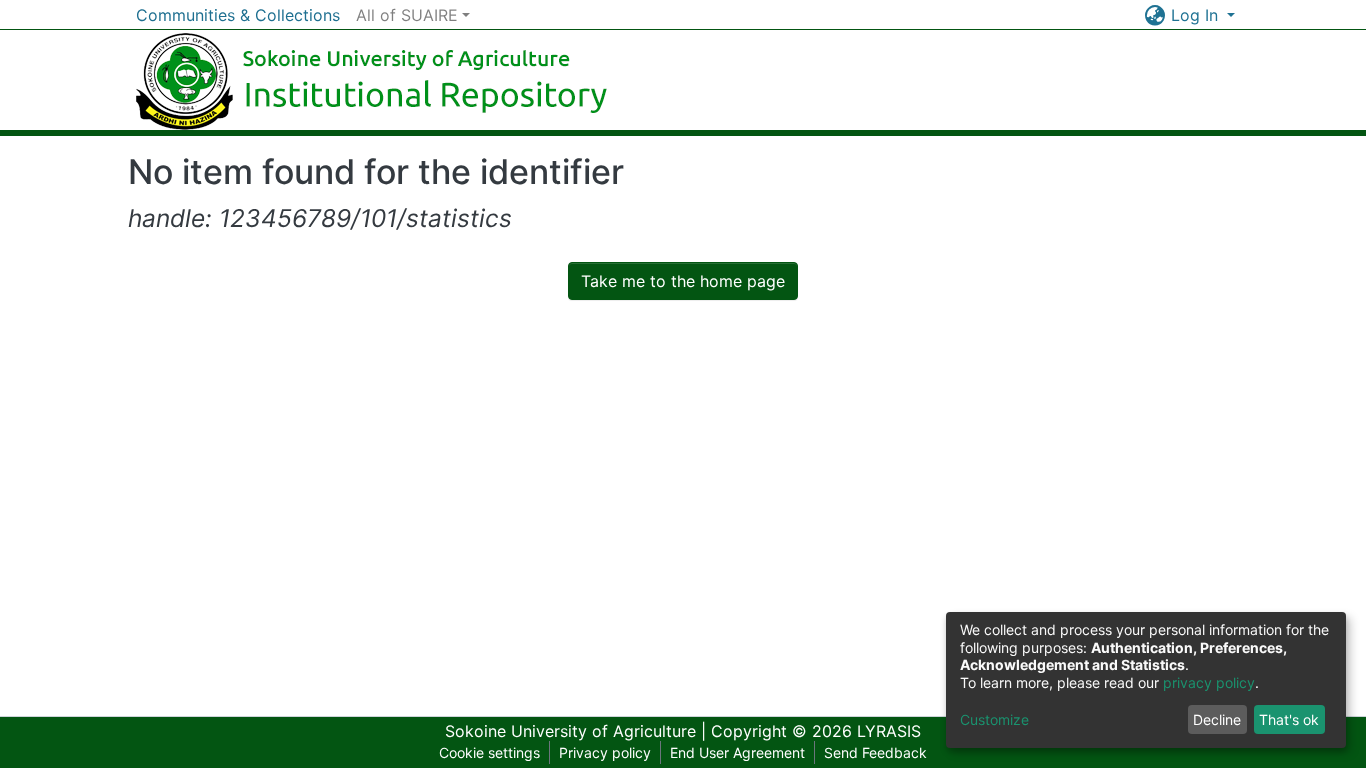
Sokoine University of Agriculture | (578, 731)
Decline (1217, 719)
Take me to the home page (683, 281)
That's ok (1289, 719)
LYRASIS (889, 731)
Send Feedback (875, 752)
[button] (1155, 15)
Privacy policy (605, 752)
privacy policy (1209, 682)
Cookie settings (489, 752)
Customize (994, 719)
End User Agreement (737, 752)
